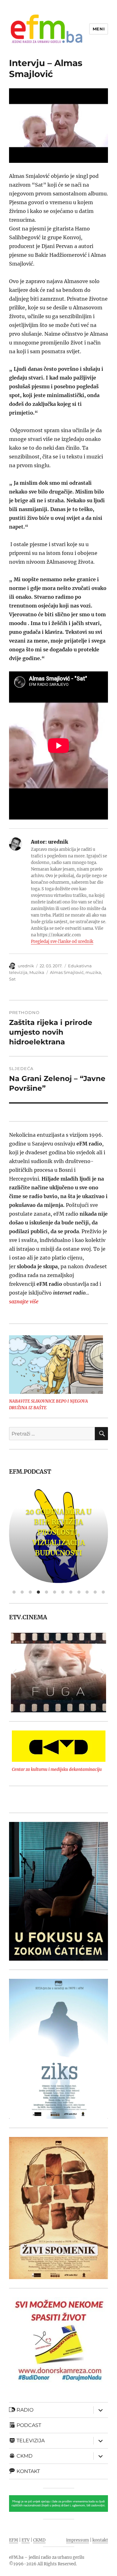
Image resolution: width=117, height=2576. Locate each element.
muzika (93, 972)
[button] (14, 1673)
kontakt (100, 2540)
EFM (14, 2540)
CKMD (39, 2540)
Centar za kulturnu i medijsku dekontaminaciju (57, 1769)
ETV (26, 2540)
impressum (78, 2540)
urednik (26, 966)
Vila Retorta (58, 1532)
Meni (99, 29)
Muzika (37, 972)
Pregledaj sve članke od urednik (62, 941)
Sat (12, 979)
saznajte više (24, 1301)
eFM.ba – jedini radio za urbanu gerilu (47, 2557)
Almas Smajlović (67, 972)
